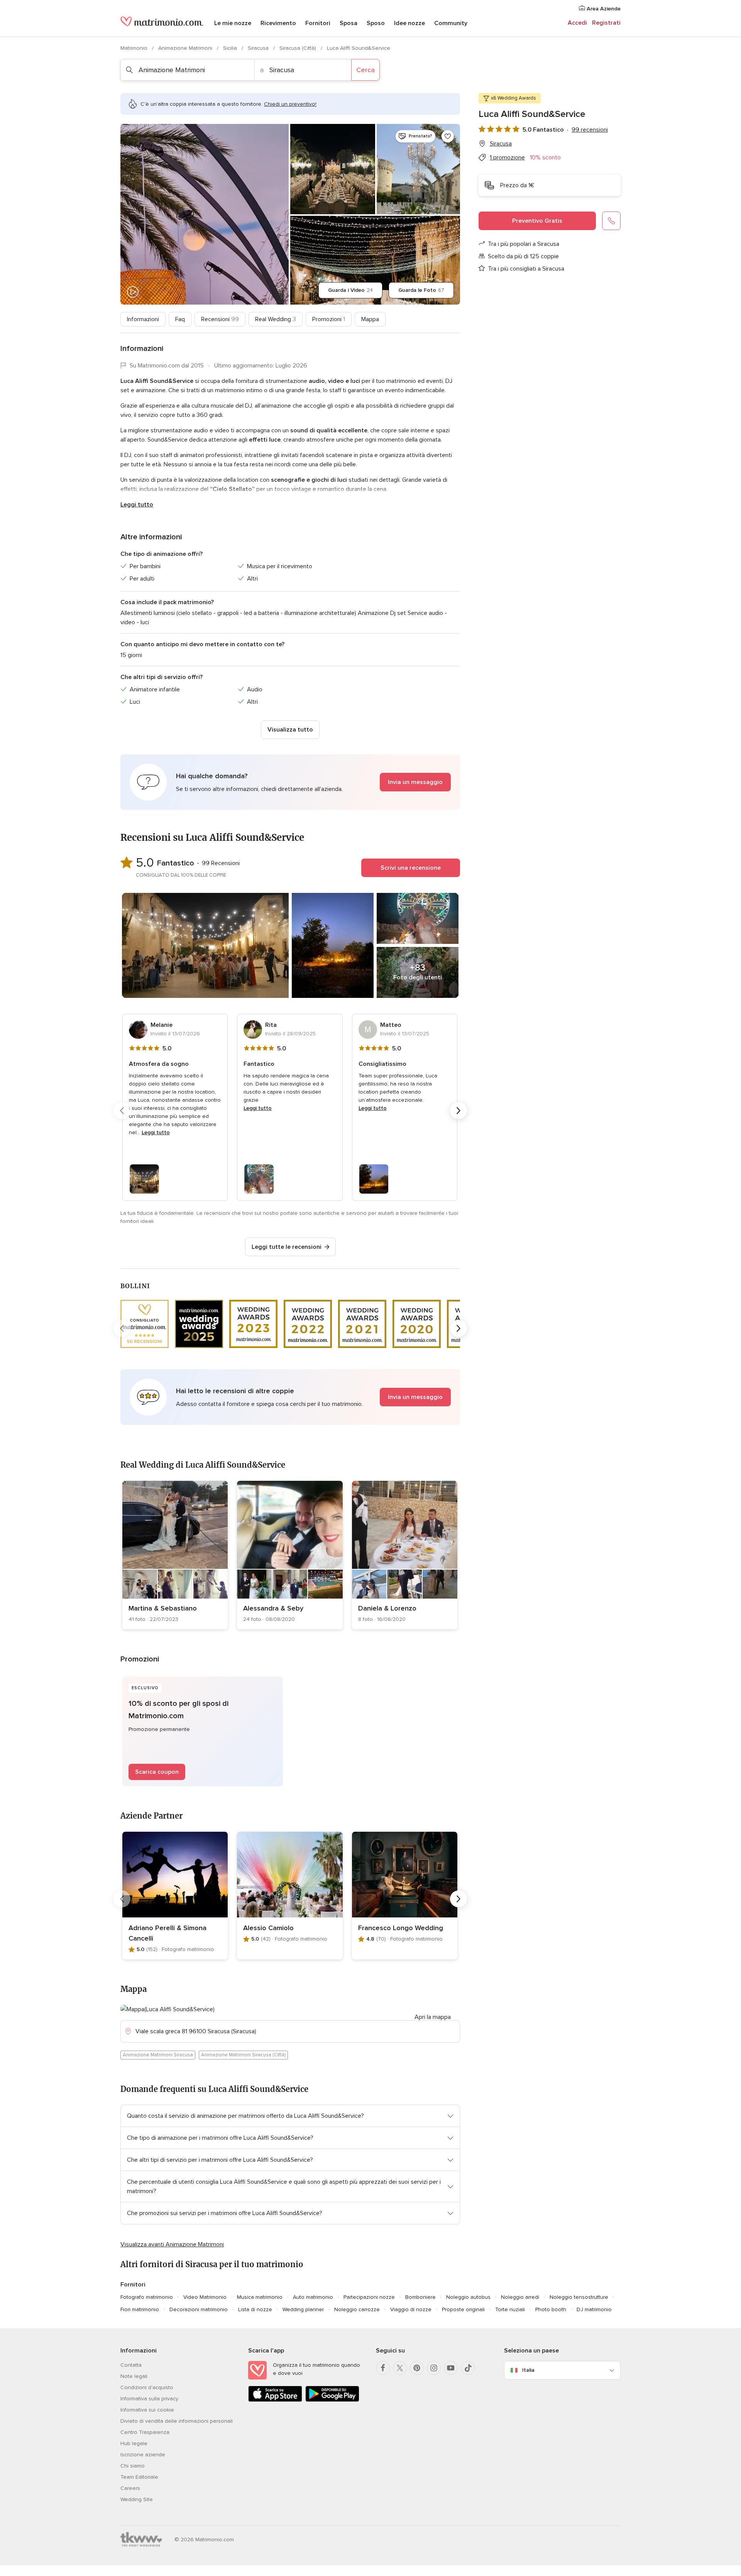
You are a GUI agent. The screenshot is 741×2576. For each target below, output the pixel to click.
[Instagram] (434, 2368)
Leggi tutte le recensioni (287, 1247)
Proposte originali (463, 2309)
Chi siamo (133, 2466)
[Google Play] (332, 2400)
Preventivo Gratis (537, 221)
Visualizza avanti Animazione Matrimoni (172, 2244)
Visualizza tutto (290, 730)
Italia (528, 2370)
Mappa (370, 319)
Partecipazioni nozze (369, 2297)
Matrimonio (135, 48)
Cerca (365, 70)
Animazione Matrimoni (186, 48)
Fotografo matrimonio (147, 2297)
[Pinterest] (417, 2368)
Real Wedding (276, 319)
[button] (290, 782)
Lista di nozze (255, 2309)
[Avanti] (458, 1111)
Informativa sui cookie (147, 2410)
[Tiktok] (468, 2368)
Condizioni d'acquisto (147, 2387)
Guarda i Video (350, 290)
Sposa (349, 23)
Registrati (606, 23)
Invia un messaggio (415, 782)
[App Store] (275, 2400)
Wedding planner (303, 2309)
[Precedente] (122, 1111)
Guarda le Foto (421, 290)
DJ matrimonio (594, 2309)
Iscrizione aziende (143, 2455)
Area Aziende (603, 9)
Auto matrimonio (313, 2297)
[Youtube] (451, 2368)
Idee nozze (409, 23)
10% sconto (545, 158)
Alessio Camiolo (268, 1928)
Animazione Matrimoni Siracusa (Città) (243, 2055)
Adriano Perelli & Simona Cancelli (167, 1933)
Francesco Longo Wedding (401, 1928)
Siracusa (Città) (299, 48)
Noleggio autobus (468, 2297)
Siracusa (259, 48)
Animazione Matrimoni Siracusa (158, 2055)
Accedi (577, 23)
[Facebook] (383, 2368)
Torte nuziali (510, 2309)
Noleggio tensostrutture (579, 2297)
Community (451, 23)
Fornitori (318, 23)
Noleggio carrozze (357, 2309)
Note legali (134, 2376)
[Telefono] (611, 221)
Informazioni (143, 319)
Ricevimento (278, 23)
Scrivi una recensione (411, 868)
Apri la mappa (433, 2017)
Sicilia (231, 48)
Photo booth (551, 2309)
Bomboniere (420, 2297)
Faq (180, 319)
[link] (175, 1555)
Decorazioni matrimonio (199, 2309)
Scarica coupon (157, 1772)
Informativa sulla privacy (149, 2399)
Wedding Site (137, 2499)
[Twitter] (400, 2368)
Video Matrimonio (205, 2297)
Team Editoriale (139, 2477)
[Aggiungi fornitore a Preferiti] (448, 136)
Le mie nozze (233, 23)
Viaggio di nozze (411, 2309)
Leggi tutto (137, 505)
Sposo (376, 23)
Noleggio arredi (520, 2297)
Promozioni (329, 319)
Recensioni (220, 319)
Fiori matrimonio (140, 2309)
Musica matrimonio (260, 2297)
